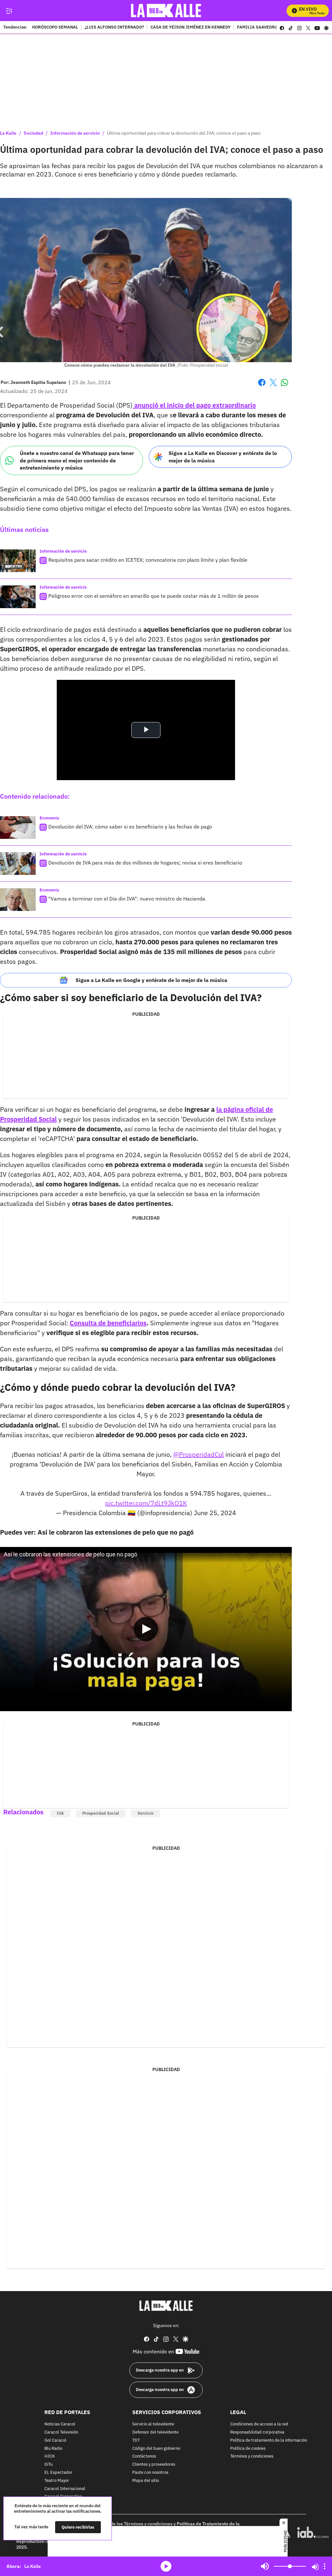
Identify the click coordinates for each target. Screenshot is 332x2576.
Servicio (145, 1813)
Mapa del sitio (146, 2480)
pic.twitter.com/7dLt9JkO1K (146, 1503)
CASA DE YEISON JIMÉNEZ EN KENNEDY (190, 28)
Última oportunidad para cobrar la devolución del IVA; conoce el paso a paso (184, 133)
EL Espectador (58, 2473)
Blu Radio (53, 2448)
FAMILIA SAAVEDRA (257, 28)
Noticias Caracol (60, 2424)
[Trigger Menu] (9, 11)
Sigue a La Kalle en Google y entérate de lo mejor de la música (151, 980)
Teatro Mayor (57, 2480)
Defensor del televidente (155, 2432)
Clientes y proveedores (154, 2465)
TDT (136, 2440)
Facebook (262, 386)
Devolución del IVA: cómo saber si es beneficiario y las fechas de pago (130, 827)
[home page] (166, 11)
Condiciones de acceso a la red (259, 2424)
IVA (60, 1813)
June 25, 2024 (215, 1513)
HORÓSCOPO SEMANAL (55, 28)
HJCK (50, 2456)
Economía (49, 818)
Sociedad (33, 133)
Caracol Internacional (65, 2489)
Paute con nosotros (150, 2473)
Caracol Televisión (61, 2432)
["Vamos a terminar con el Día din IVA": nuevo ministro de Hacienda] (18, 900)
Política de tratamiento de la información (269, 2440)
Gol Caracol (55, 2440)
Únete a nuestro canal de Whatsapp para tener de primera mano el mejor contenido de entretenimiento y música (77, 460)
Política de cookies (248, 2448)
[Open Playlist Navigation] (325, 2566)
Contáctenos (144, 2456)
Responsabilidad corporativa (257, 2432)
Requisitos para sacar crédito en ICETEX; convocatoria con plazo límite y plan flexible (148, 560)
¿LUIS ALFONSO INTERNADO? (114, 28)
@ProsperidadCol (198, 1454)
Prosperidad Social (101, 1813)
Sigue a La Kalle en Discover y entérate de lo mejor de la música (223, 457)
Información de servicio (75, 133)
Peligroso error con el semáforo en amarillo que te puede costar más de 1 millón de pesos (154, 596)
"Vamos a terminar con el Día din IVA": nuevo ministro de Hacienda (127, 899)
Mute (265, 2566)
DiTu (48, 2465)
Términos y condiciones (252, 2456)
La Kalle (8, 133)
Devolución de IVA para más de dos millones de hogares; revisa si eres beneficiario (145, 863)
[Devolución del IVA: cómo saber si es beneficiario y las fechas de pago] (18, 828)
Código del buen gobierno (156, 2448)
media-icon (166, 2566)
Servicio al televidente (153, 2424)
